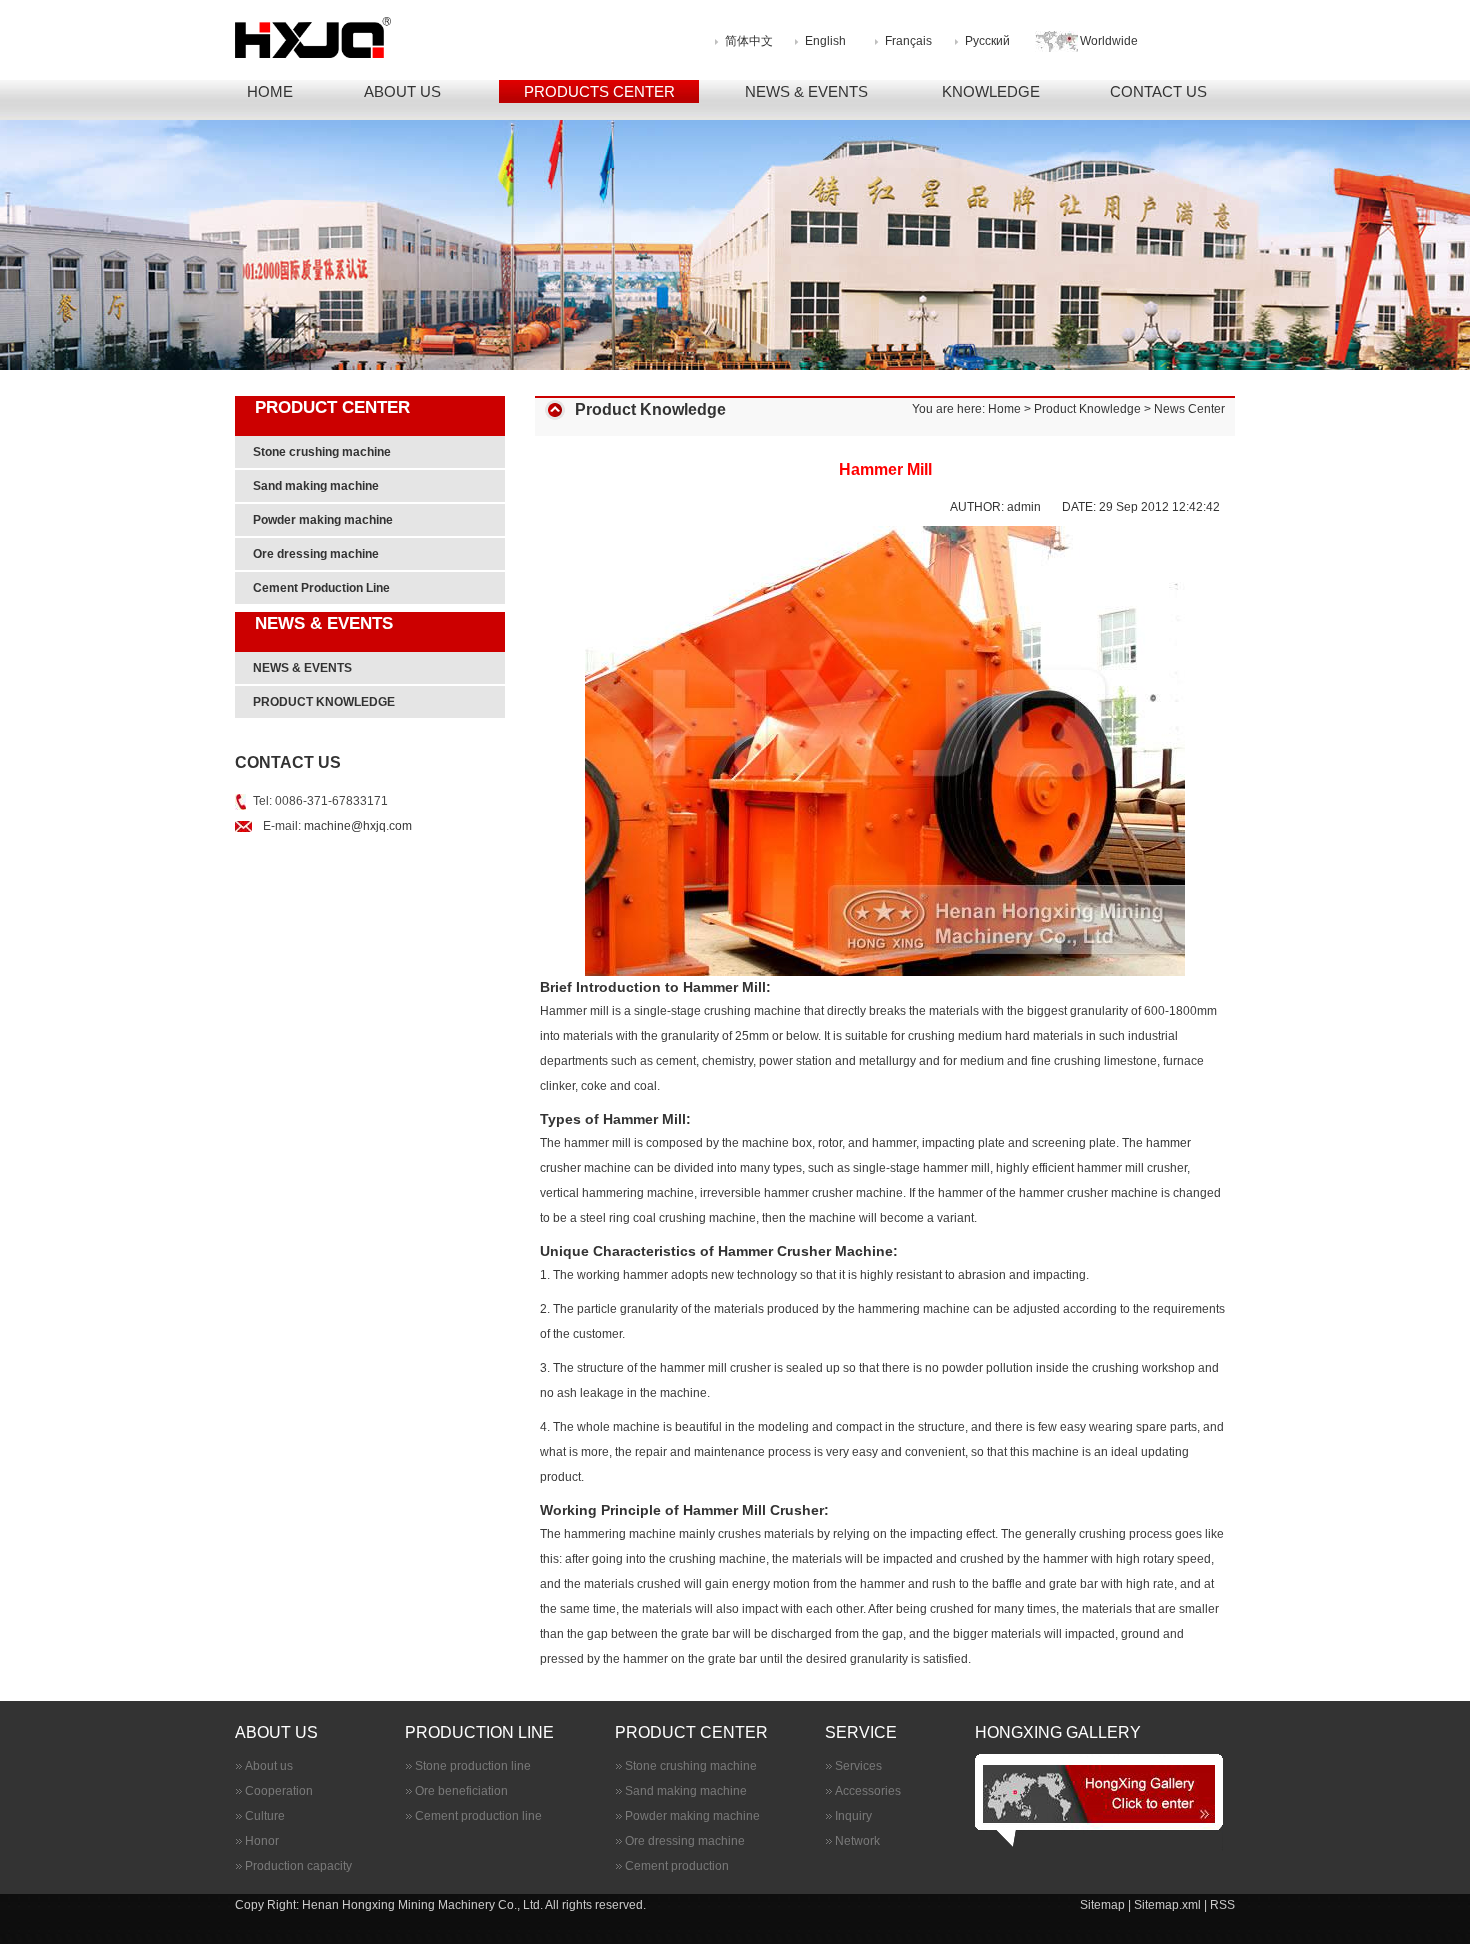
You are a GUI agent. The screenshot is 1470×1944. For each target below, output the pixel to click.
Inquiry (853, 1816)
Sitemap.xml (1167, 1905)
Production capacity (298, 1866)
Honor (262, 1841)
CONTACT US (1158, 91)
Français (908, 41)
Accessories (868, 1791)
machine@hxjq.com (358, 826)
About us (269, 1766)
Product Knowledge (1087, 409)
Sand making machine (316, 486)
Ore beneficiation (461, 1791)
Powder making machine (323, 520)
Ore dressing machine (316, 554)
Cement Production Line (321, 588)
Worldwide (1109, 41)
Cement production (677, 1866)
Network (857, 1841)
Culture (265, 1816)
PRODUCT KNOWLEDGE (324, 702)
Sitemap (1104, 1905)
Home (1004, 409)
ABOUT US (402, 91)
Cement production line (478, 1816)
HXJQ (412, 37)
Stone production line (473, 1766)
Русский (987, 41)
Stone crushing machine (322, 452)
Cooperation (279, 1791)
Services (858, 1766)
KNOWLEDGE (991, 91)
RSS (1222, 1905)
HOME (270, 91)
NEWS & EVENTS (806, 91)
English (825, 41)
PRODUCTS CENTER (599, 91)
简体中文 (749, 41)
